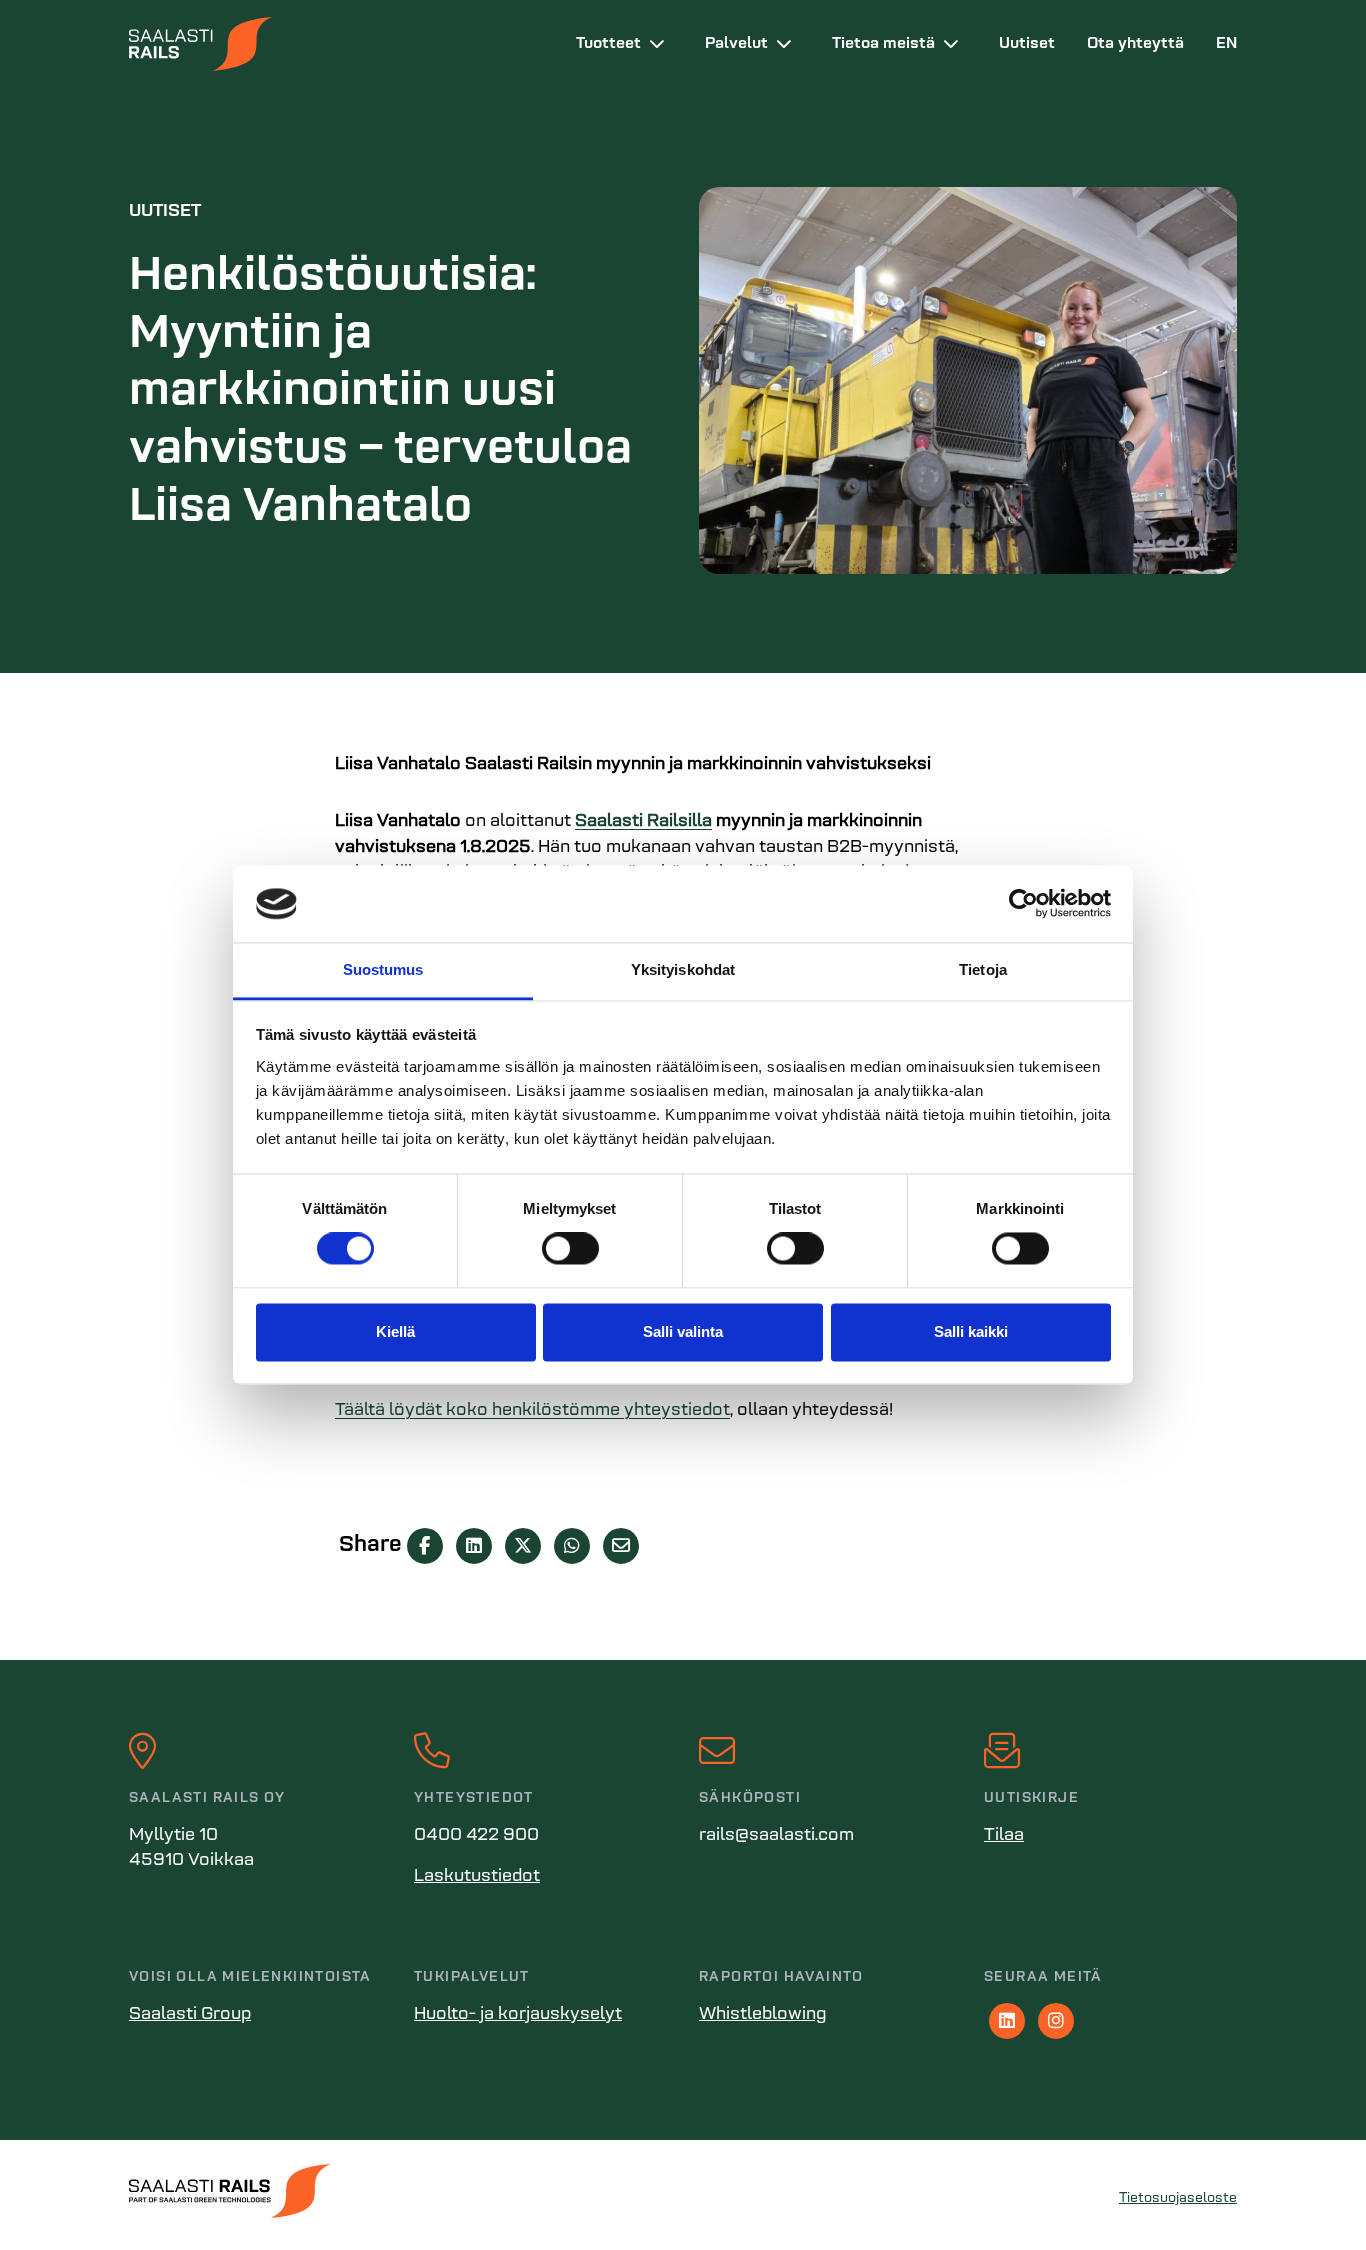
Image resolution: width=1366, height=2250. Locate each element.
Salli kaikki (971, 1331)
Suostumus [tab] (383, 969)
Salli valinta (683, 1331)
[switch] (570, 1249)
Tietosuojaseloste (1178, 2198)
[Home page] (336, 44)
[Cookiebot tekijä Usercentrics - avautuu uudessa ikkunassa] (1023, 904)
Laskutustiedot (477, 1877)
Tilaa (1004, 1836)
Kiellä (395, 1331)
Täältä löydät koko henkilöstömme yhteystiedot (532, 1411)
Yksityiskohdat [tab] (683, 969)
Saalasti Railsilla (643, 822)
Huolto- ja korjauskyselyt (518, 2015)
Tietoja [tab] (983, 969)
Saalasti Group (190, 2015)
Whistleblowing (763, 2015)
